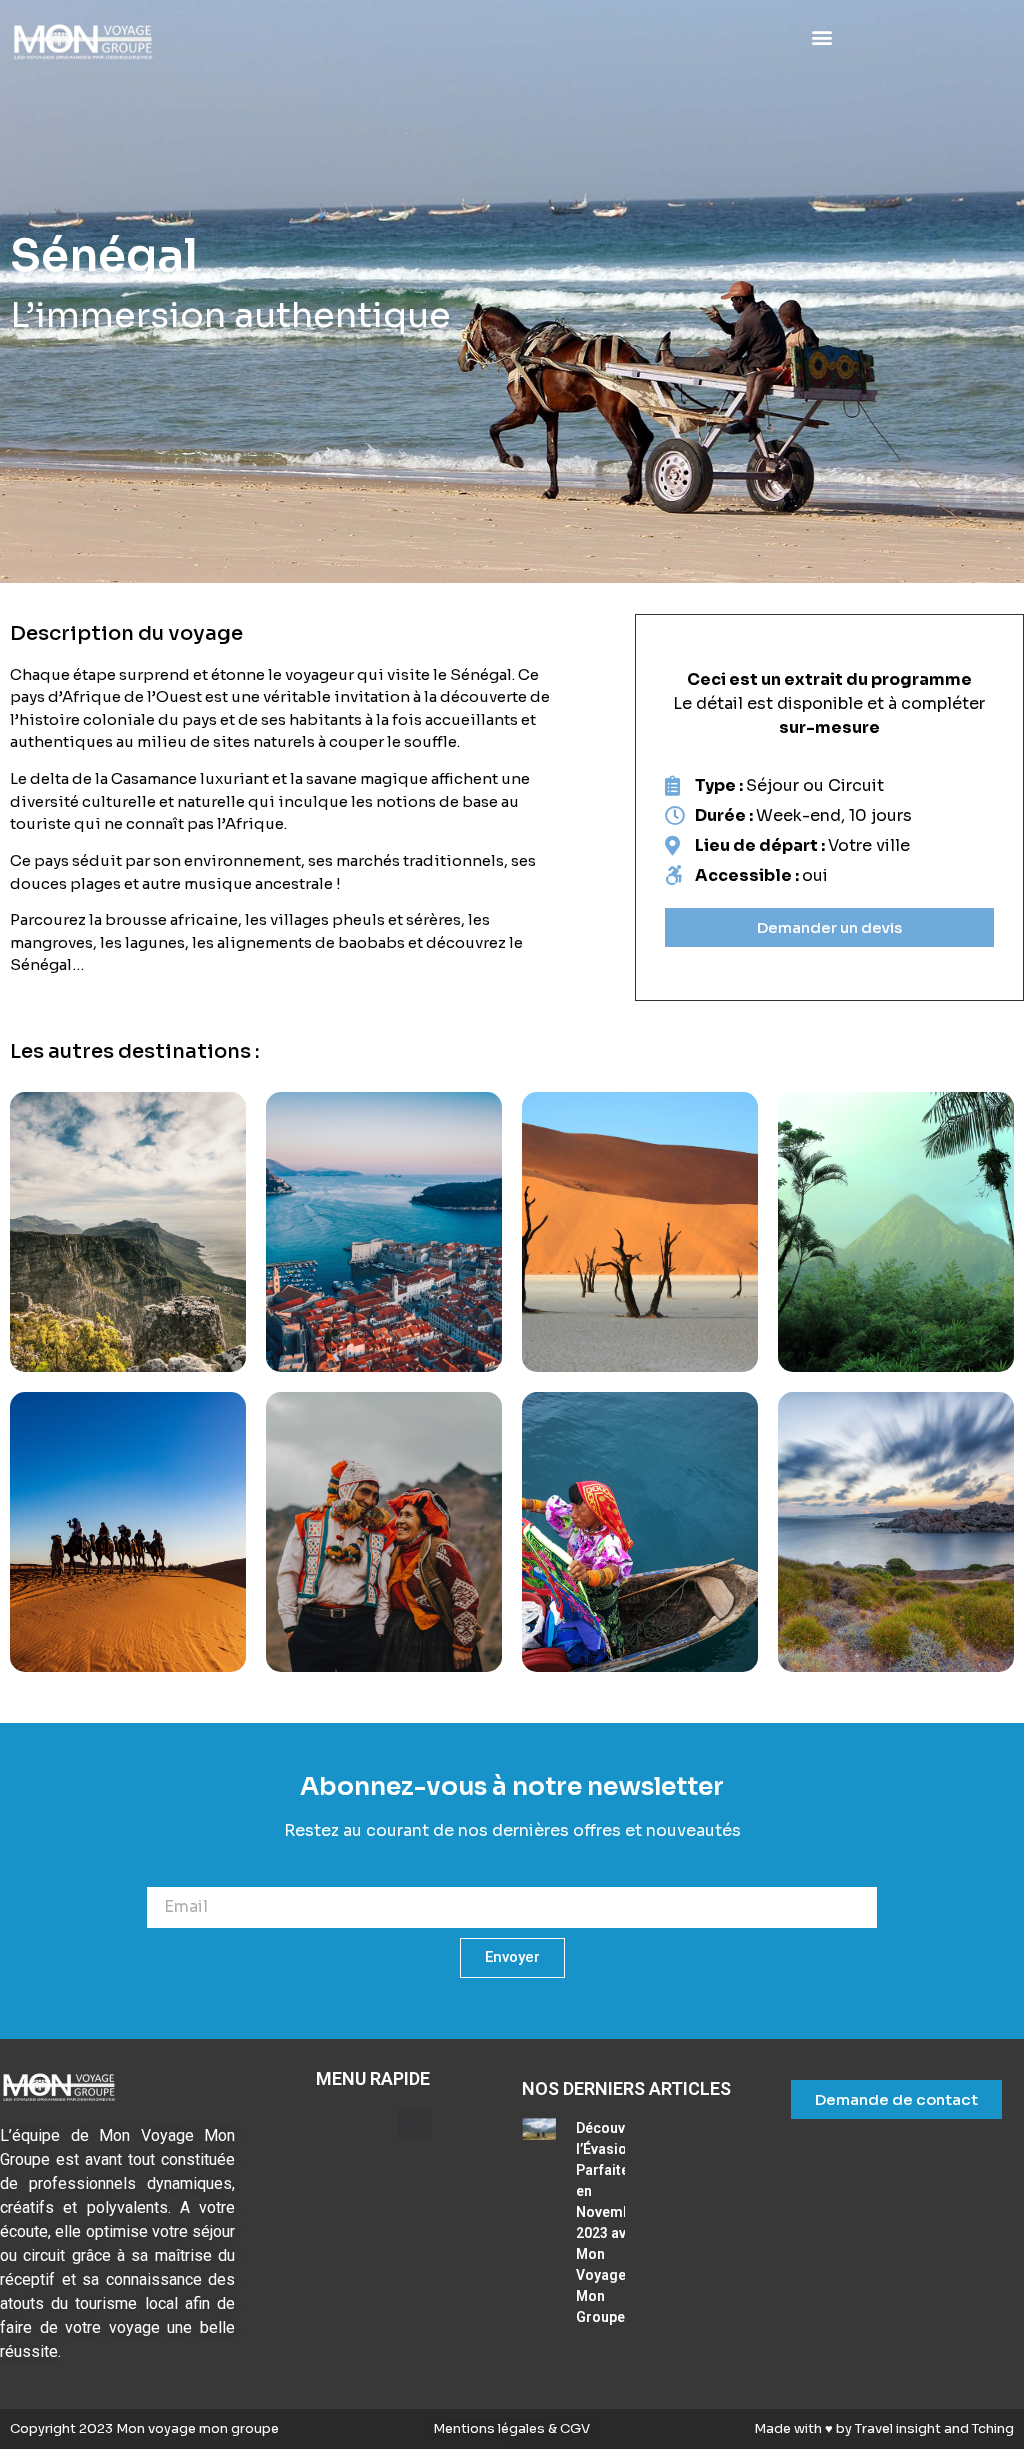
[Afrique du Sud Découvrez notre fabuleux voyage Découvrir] (128, 1232)
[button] (822, 36)
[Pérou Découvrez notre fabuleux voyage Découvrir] (384, 1532)
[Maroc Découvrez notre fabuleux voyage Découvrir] (128, 1532)
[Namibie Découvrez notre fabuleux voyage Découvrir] (640, 1232)
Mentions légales (490, 2428)
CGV (573, 2428)
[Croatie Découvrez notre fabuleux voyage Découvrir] (384, 1232)
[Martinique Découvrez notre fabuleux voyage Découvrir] (896, 1232)
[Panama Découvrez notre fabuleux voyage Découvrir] (640, 1532)
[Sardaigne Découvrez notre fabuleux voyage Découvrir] (896, 1532)
